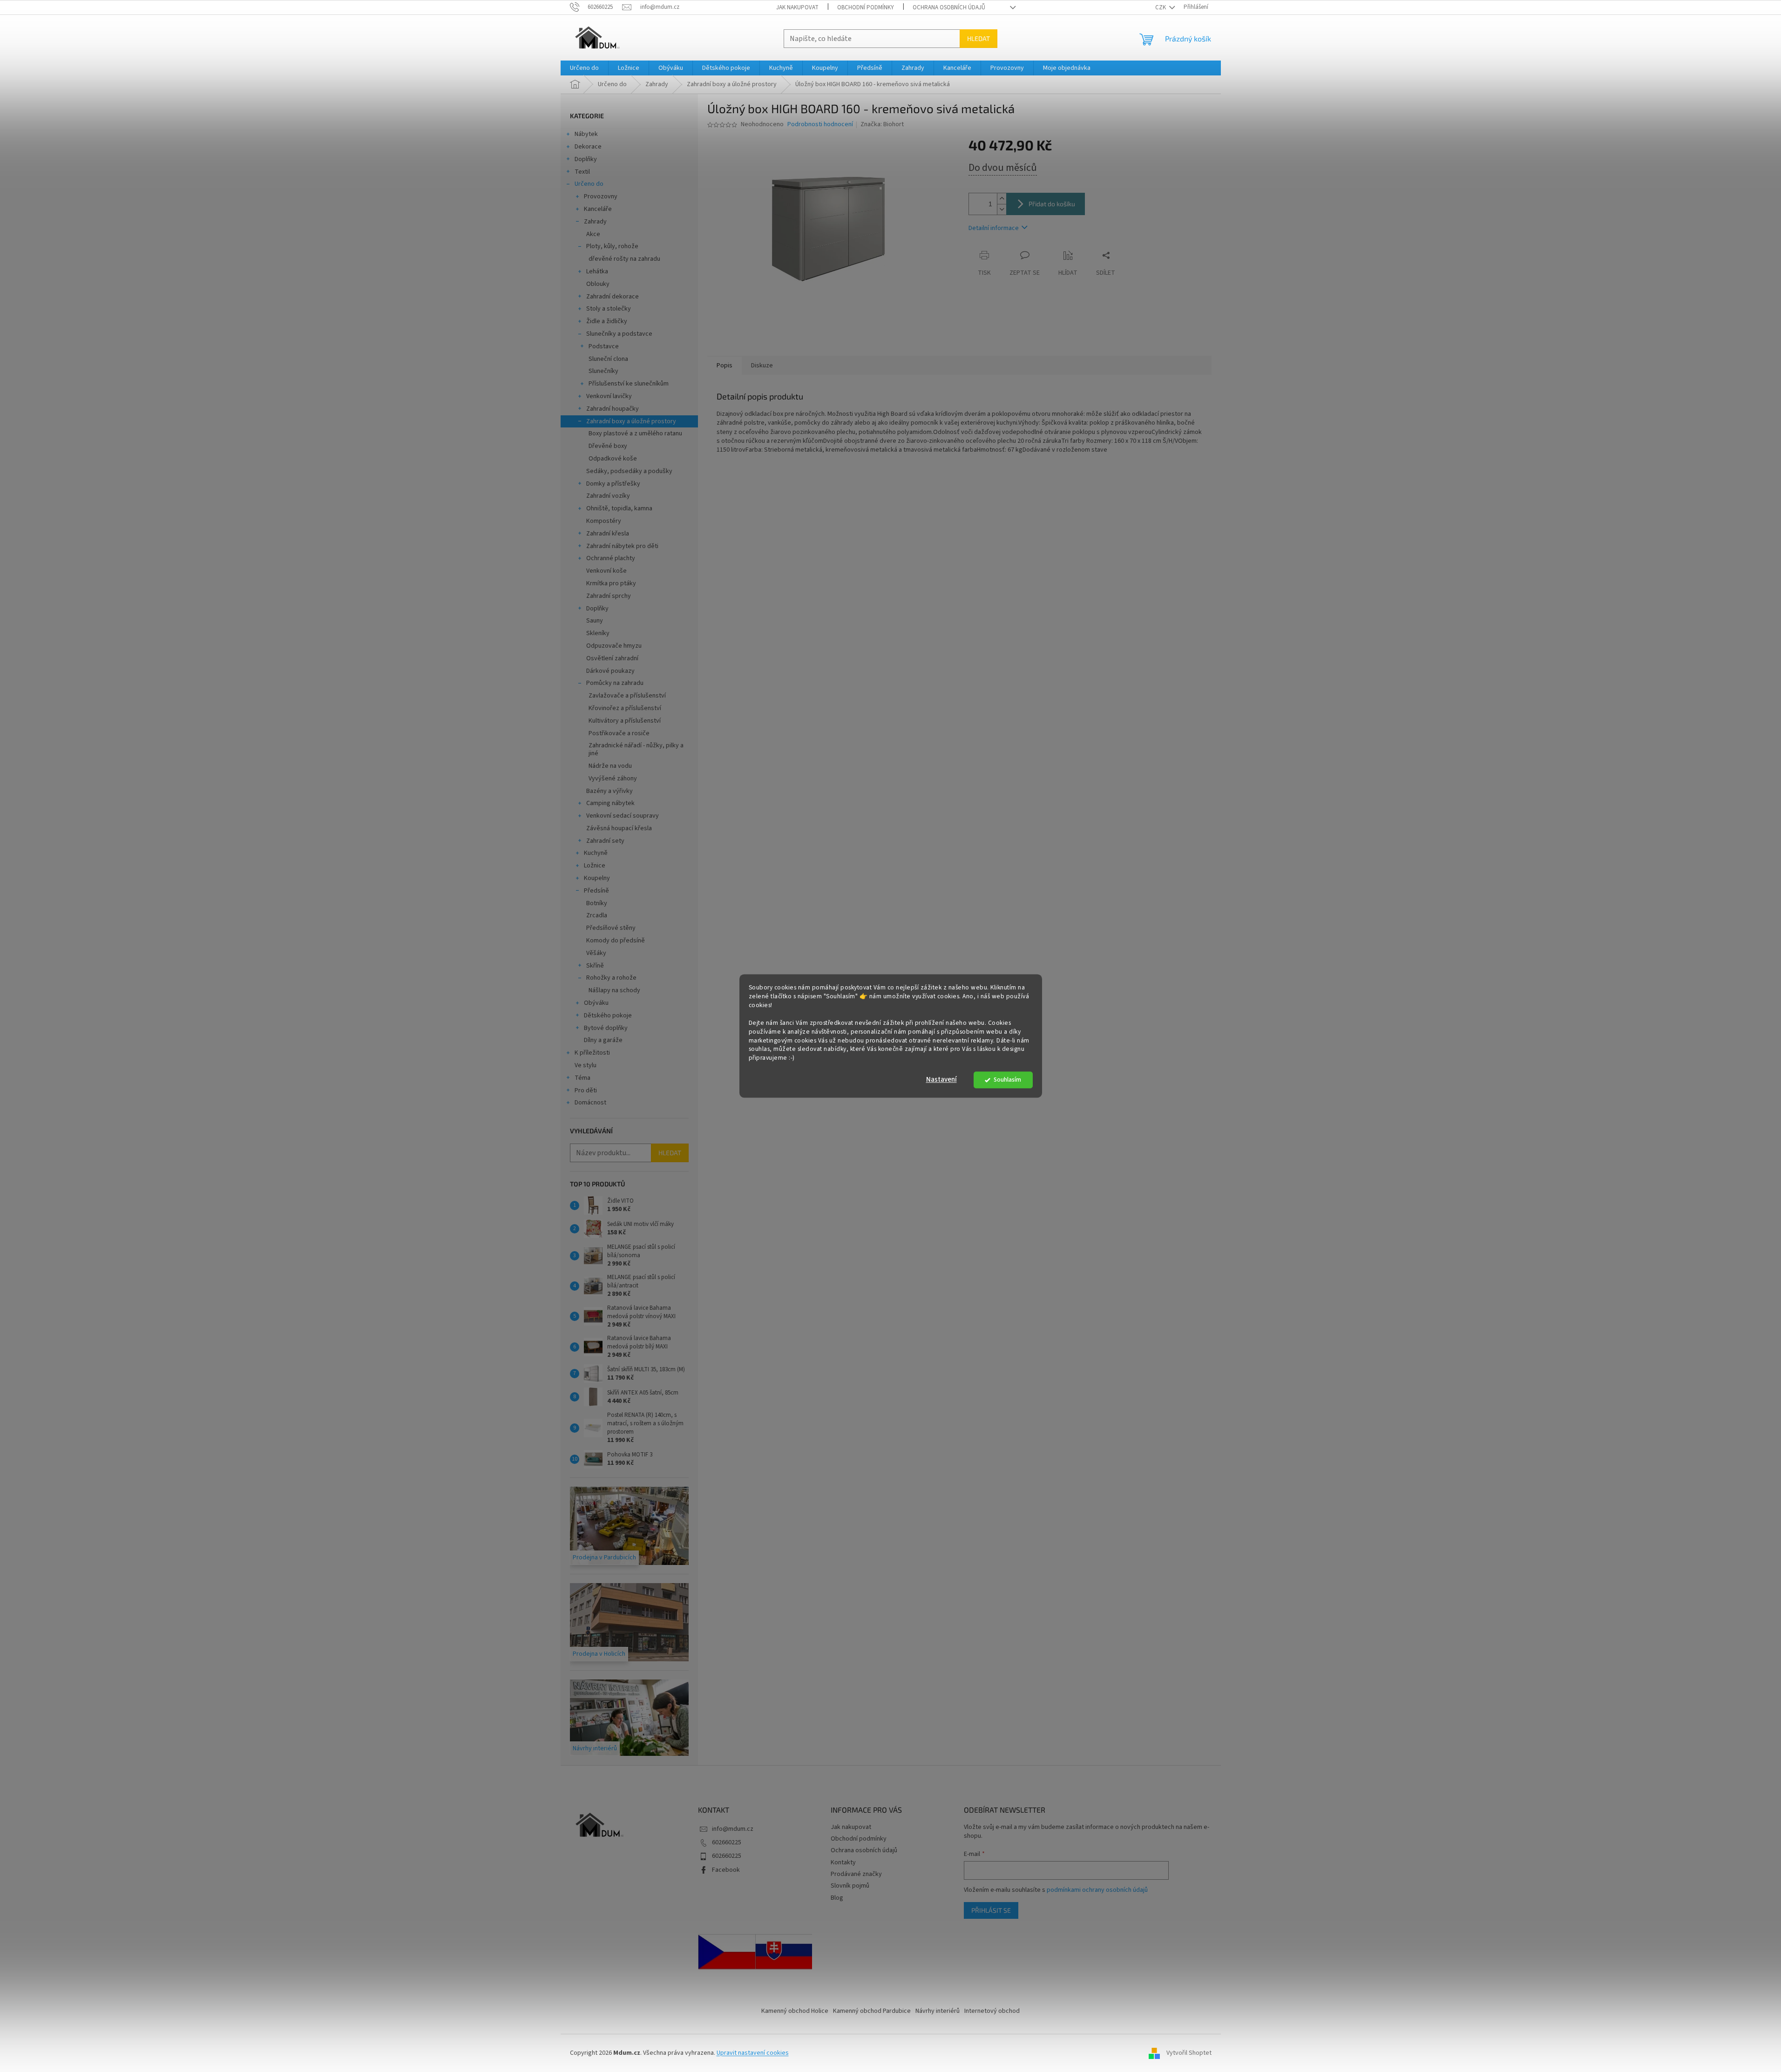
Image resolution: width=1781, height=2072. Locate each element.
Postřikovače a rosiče (619, 733)
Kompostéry (604, 521)
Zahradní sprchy (609, 596)
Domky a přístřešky (613, 484)
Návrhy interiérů (938, 2011)
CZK (1161, 7)
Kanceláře (598, 209)
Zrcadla (597, 915)
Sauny (595, 621)
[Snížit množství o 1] (1002, 209)
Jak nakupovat (797, 7)
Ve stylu (586, 1065)
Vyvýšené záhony (613, 779)
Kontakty (843, 1862)
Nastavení (941, 1080)
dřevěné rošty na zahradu (624, 259)
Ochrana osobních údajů (949, 7)
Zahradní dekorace (613, 297)
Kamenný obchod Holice (795, 2011)
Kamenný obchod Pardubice (872, 2011)
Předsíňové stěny (611, 928)
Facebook (726, 1870)
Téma (582, 1078)
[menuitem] (584, 68)
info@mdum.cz (733, 1829)
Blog (837, 1898)
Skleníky (598, 633)
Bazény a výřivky (609, 791)
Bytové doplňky (606, 1028)
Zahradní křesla (608, 534)
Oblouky (598, 284)
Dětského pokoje (608, 1016)
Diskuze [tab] (762, 366)
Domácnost (590, 1103)
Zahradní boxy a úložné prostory (631, 421)
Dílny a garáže (603, 1040)
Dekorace (588, 147)
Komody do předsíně (616, 941)
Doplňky (586, 159)
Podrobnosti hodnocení (820, 125)
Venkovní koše (606, 571)
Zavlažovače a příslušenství (627, 696)
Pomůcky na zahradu (615, 683)
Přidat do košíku (1052, 204)
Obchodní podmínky (866, 7)
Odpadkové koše (613, 459)
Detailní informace (994, 228)
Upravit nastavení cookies (753, 2053)
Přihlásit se (991, 1910)
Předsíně (596, 891)
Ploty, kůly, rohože (612, 246)
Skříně (595, 966)
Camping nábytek (610, 803)
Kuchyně (596, 853)
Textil (582, 172)
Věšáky (596, 953)
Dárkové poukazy (610, 671)
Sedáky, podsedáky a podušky (629, 471)
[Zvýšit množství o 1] (1002, 199)
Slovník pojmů (850, 1886)
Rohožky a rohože (611, 978)
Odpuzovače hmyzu (614, 646)
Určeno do (589, 184)
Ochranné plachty (611, 558)
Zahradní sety (605, 841)
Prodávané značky (856, 1874)
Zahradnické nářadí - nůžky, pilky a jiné (636, 749)
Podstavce (604, 346)
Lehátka (597, 271)
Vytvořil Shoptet (1189, 2053)
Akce (593, 234)
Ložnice (595, 866)
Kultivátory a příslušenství (625, 721)
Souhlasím (1007, 1080)
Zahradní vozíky (608, 496)
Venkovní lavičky (609, 396)
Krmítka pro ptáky (611, 583)
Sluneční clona (608, 359)
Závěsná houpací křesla (619, 828)
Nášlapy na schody (614, 990)
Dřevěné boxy (608, 446)
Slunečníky (603, 371)
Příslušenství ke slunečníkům (629, 384)
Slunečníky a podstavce (619, 334)
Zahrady (595, 222)
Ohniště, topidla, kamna (619, 508)
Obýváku (596, 1003)
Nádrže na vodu (610, 766)
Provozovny (601, 196)
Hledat (979, 38)
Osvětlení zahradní (612, 658)
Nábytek (586, 134)
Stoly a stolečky (609, 309)
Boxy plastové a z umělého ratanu (635, 433)
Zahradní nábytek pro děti (622, 546)
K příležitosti (592, 1053)
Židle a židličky (607, 321)
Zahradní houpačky (613, 409)
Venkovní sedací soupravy (623, 816)
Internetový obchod (992, 2011)
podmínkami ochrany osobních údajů (1097, 1890)
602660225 (727, 1842)
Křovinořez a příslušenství (625, 708)
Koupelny (597, 878)
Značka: (882, 124)
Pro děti (586, 1090)
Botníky (597, 903)
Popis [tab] (725, 366)
